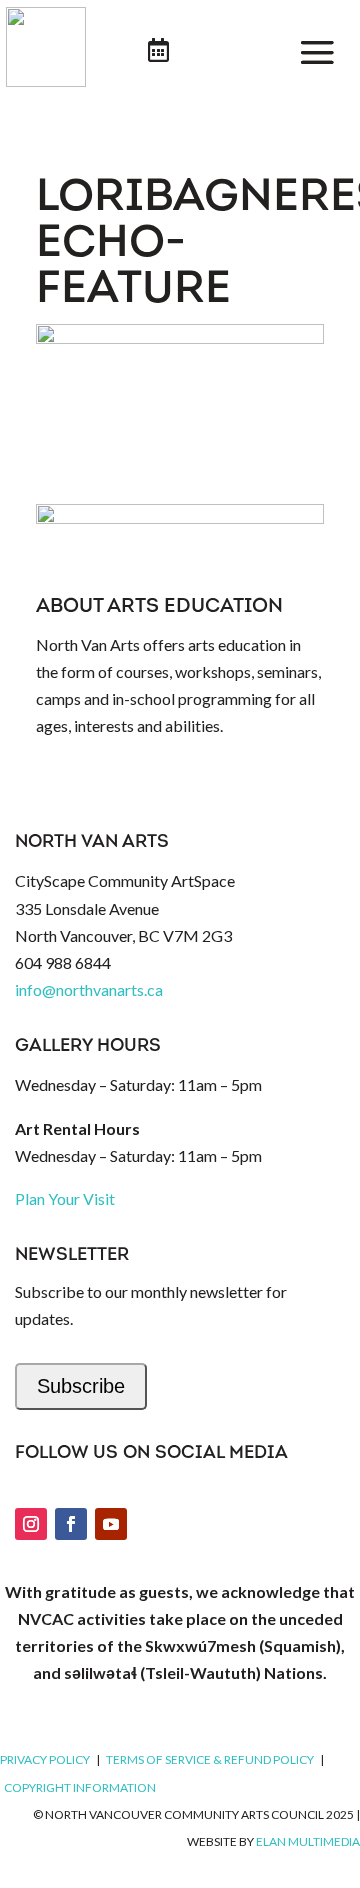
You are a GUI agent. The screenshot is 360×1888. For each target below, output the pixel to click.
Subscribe (81, 1386)
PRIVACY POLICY (45, 1759)
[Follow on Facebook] (71, 1524)
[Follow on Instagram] (31, 1524)
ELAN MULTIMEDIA (308, 1841)
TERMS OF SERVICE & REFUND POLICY (210, 1759)
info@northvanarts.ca (89, 989)
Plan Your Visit (65, 1198)
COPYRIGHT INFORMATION (80, 1787)
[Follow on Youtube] (111, 1524)
